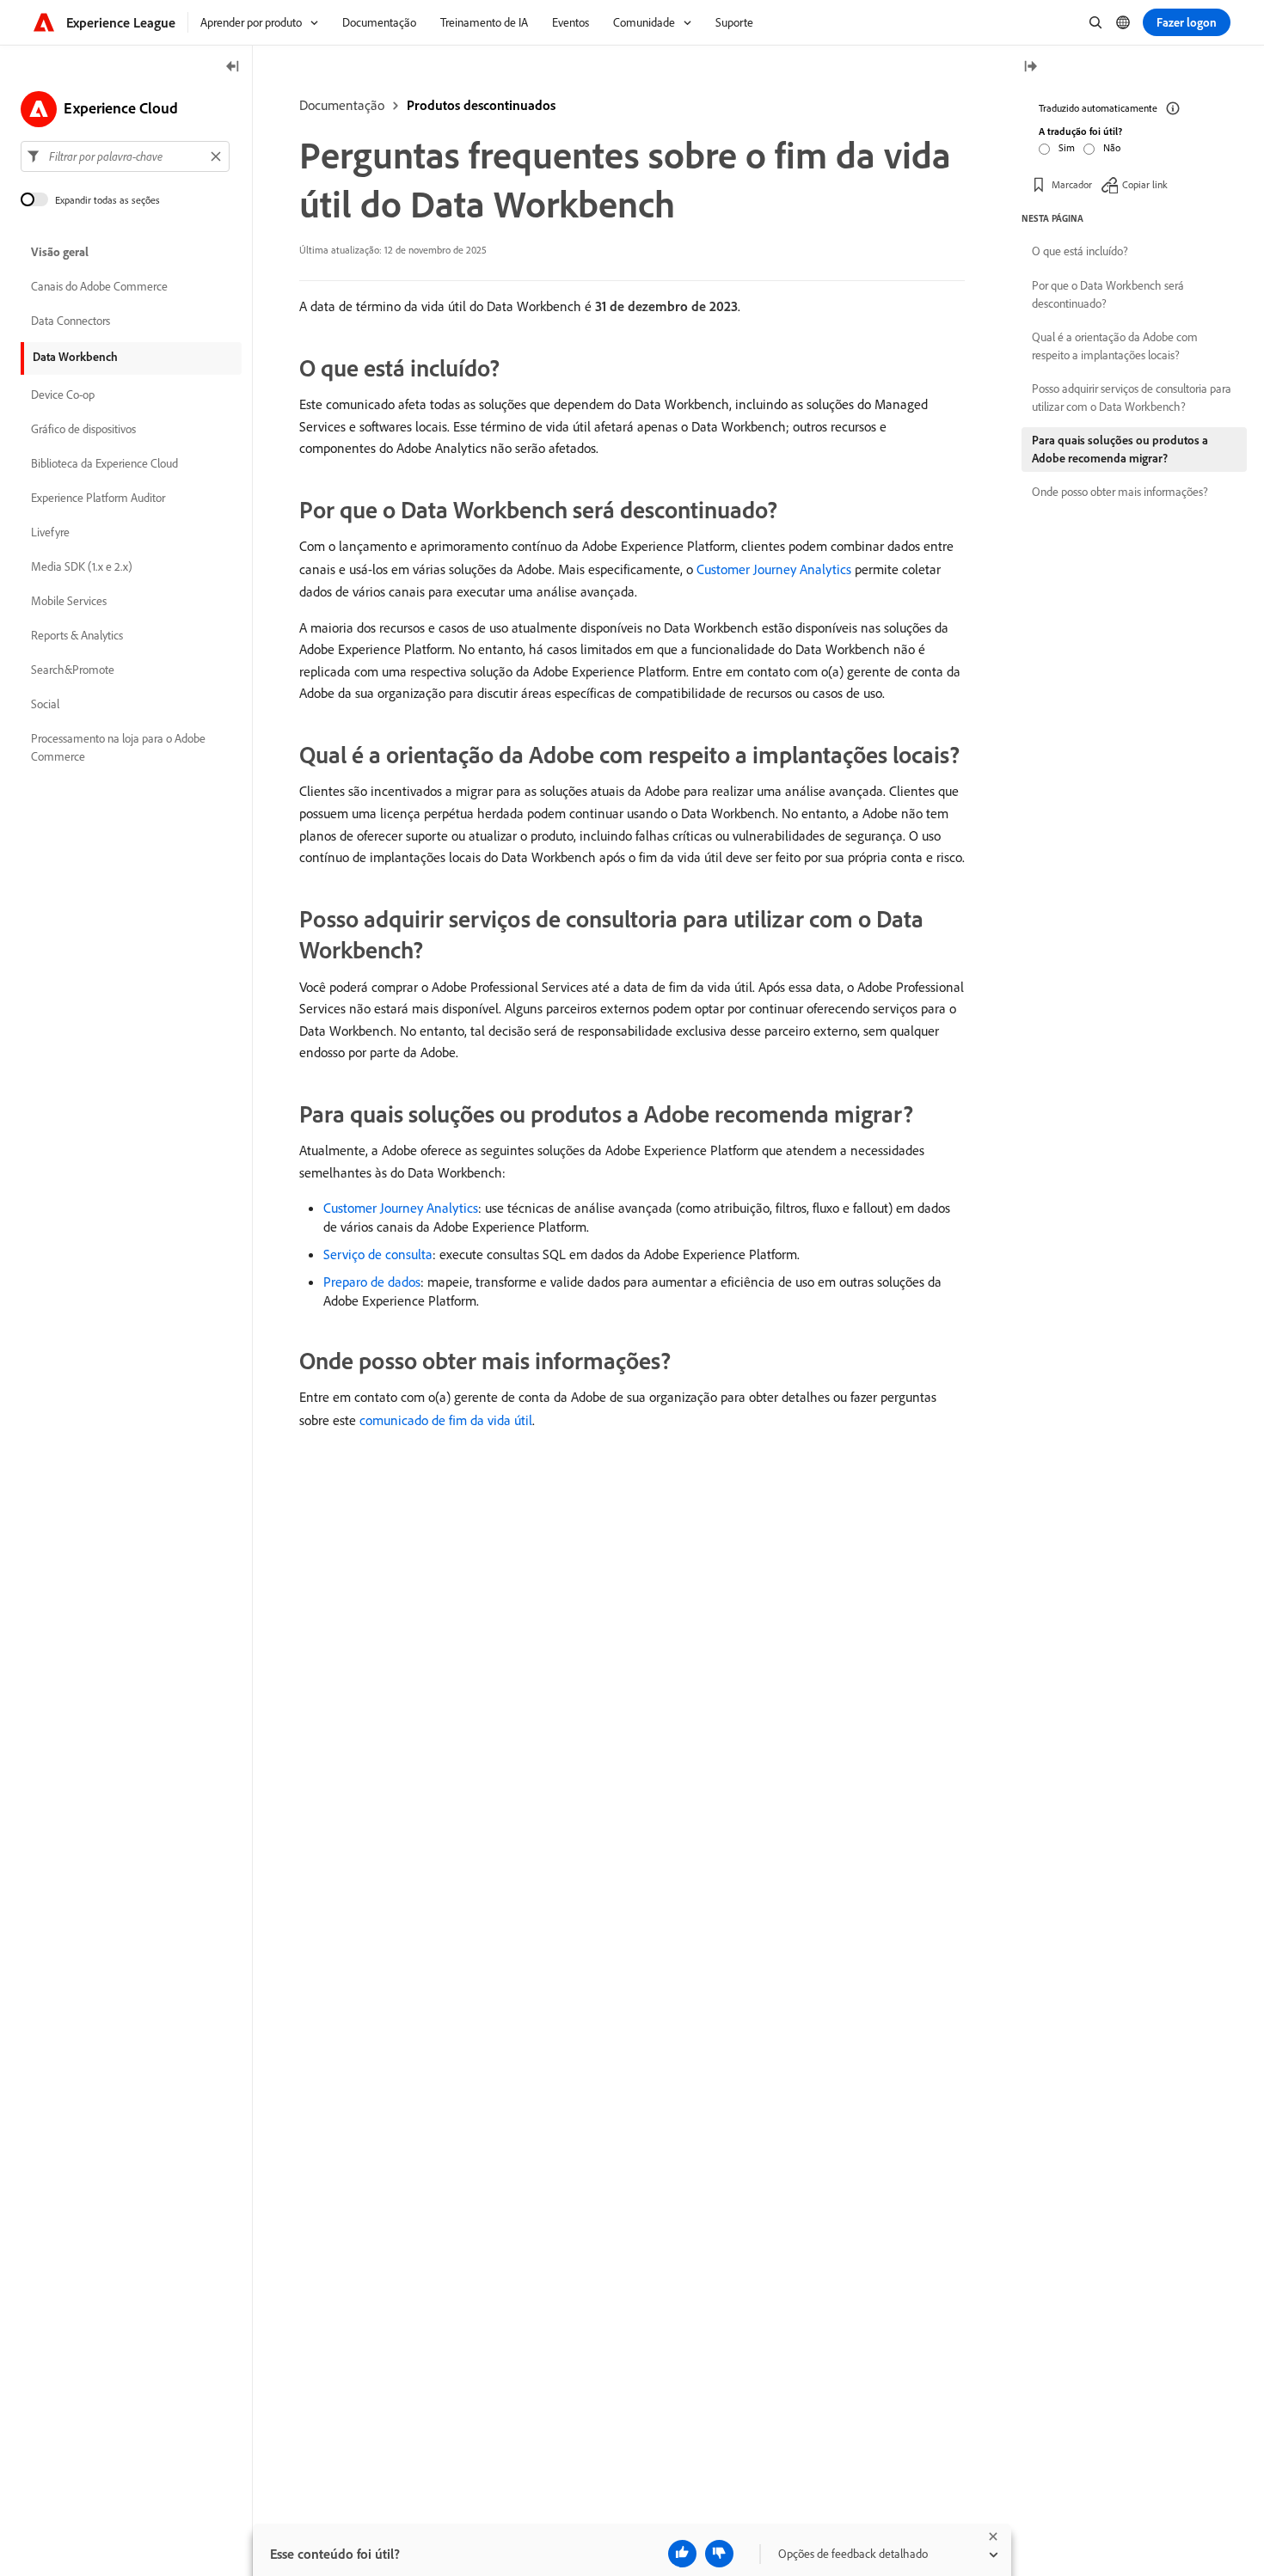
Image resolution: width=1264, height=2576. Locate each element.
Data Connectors (71, 321)
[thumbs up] (682, 2554)
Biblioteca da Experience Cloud (104, 464)
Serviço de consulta (378, 1254)
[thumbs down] (719, 2554)
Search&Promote (73, 670)
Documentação (342, 105)
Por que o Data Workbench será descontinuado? (1108, 294)
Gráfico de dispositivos (83, 430)
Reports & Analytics (77, 636)
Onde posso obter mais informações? (1120, 492)
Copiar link (1145, 184)
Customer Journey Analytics (774, 569)
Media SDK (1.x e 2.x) (82, 567)
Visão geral (60, 253)
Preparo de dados (372, 1282)
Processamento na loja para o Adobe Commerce (118, 747)
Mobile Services (69, 602)
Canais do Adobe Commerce (99, 287)
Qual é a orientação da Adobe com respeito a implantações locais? (1115, 346)
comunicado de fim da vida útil (446, 1420)
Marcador (1072, 184)
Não (1112, 147)
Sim (1067, 147)
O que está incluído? (1080, 251)
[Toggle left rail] (233, 67)
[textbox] (125, 156)
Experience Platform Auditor (98, 499)
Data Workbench (75, 357)
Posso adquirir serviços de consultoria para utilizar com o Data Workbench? (1132, 398)
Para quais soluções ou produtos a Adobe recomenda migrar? (1120, 449)
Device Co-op (63, 395)
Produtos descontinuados (481, 105)
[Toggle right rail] (1030, 67)
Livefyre (50, 533)
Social (45, 705)
